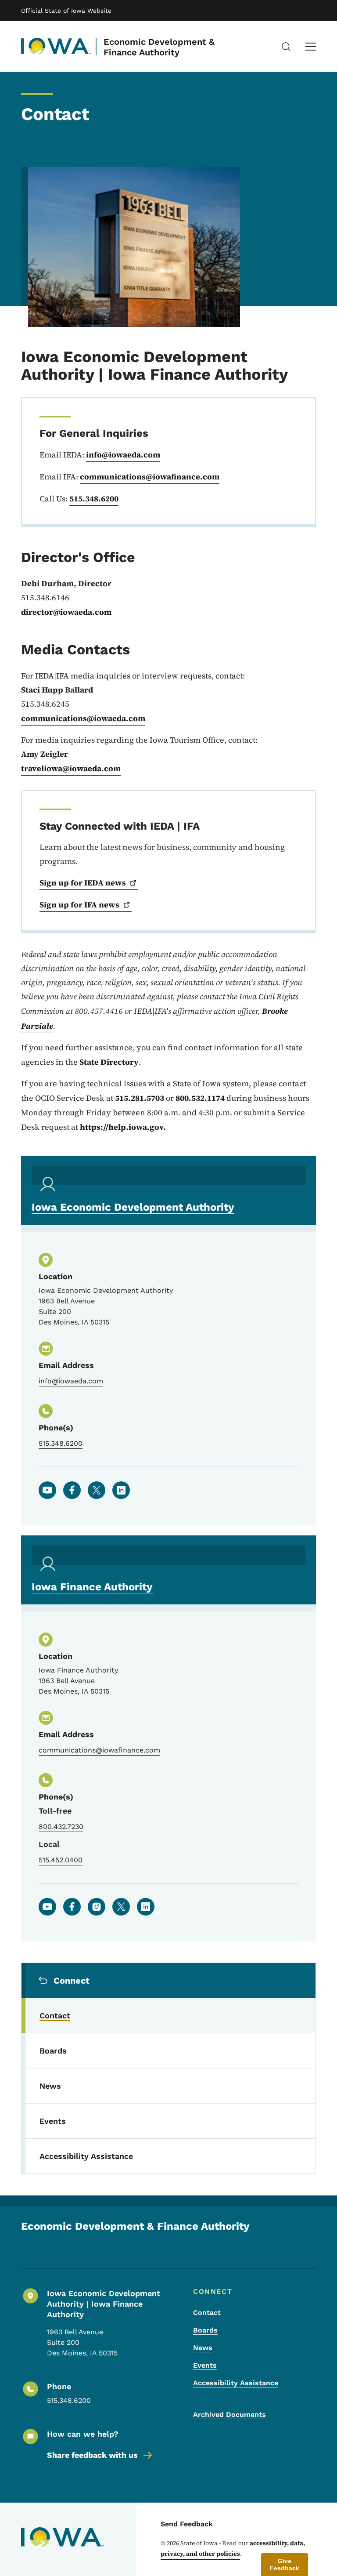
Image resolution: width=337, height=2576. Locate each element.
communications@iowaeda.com (83, 718)
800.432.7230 (61, 1827)
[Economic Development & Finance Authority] (56, 47)
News (203, 2348)
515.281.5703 (140, 1098)
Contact (207, 2313)
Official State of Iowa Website (66, 11)
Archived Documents (229, 2415)
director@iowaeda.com (66, 612)
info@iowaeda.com (123, 455)
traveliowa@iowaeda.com (71, 768)
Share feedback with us (92, 2455)
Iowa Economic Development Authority (133, 1207)
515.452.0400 (61, 1860)
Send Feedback (187, 2524)
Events (205, 2365)
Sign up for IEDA (83, 883)
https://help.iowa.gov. (123, 1127)
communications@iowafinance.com (150, 477)
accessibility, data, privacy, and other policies (233, 2548)
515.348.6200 (94, 499)
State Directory (109, 1062)
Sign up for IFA (79, 905)
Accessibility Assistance (236, 2383)
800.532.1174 (200, 1098)
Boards (205, 2330)
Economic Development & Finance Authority (159, 47)
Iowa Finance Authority (92, 1587)
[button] (285, 2565)
